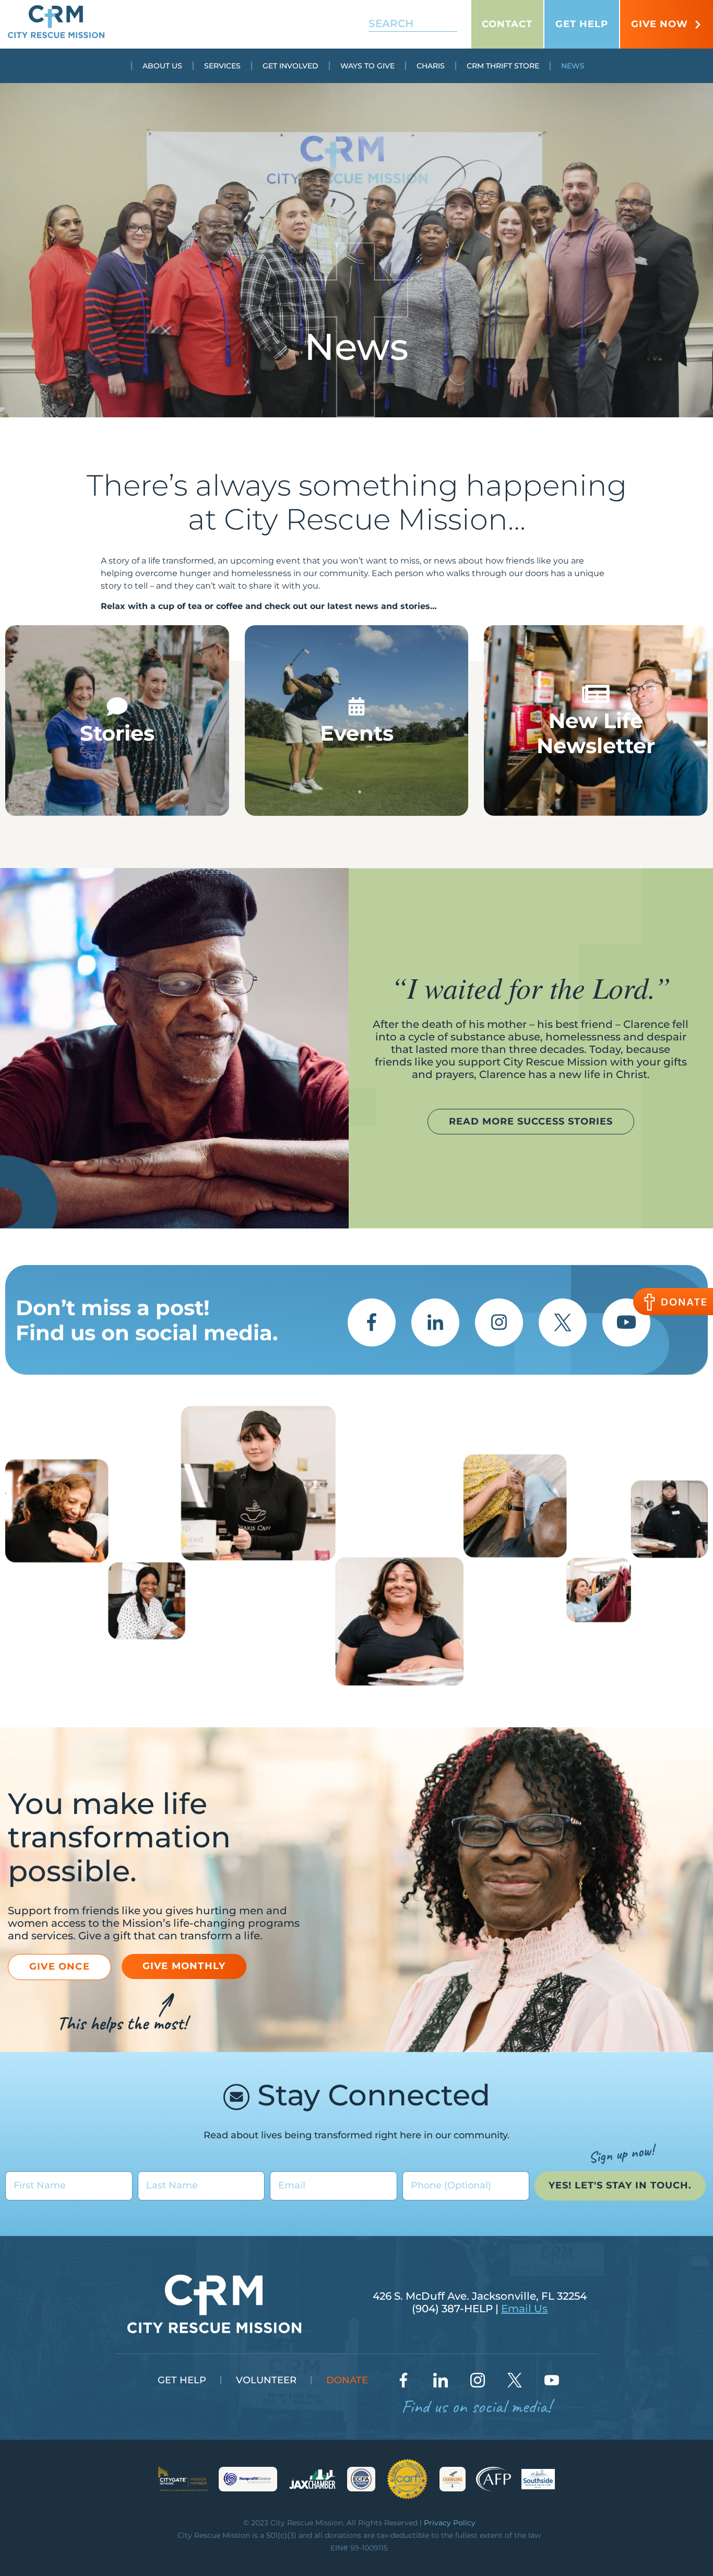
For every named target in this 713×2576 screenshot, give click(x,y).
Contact (507, 24)
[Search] (442, 24)
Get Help (582, 24)
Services (222, 66)
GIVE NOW (659, 24)
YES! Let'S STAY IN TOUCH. (620, 2185)
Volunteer (266, 2380)
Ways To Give (367, 66)
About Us (162, 66)
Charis (431, 66)
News (573, 66)
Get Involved (290, 66)
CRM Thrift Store (503, 66)
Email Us (524, 2309)
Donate (347, 2380)
